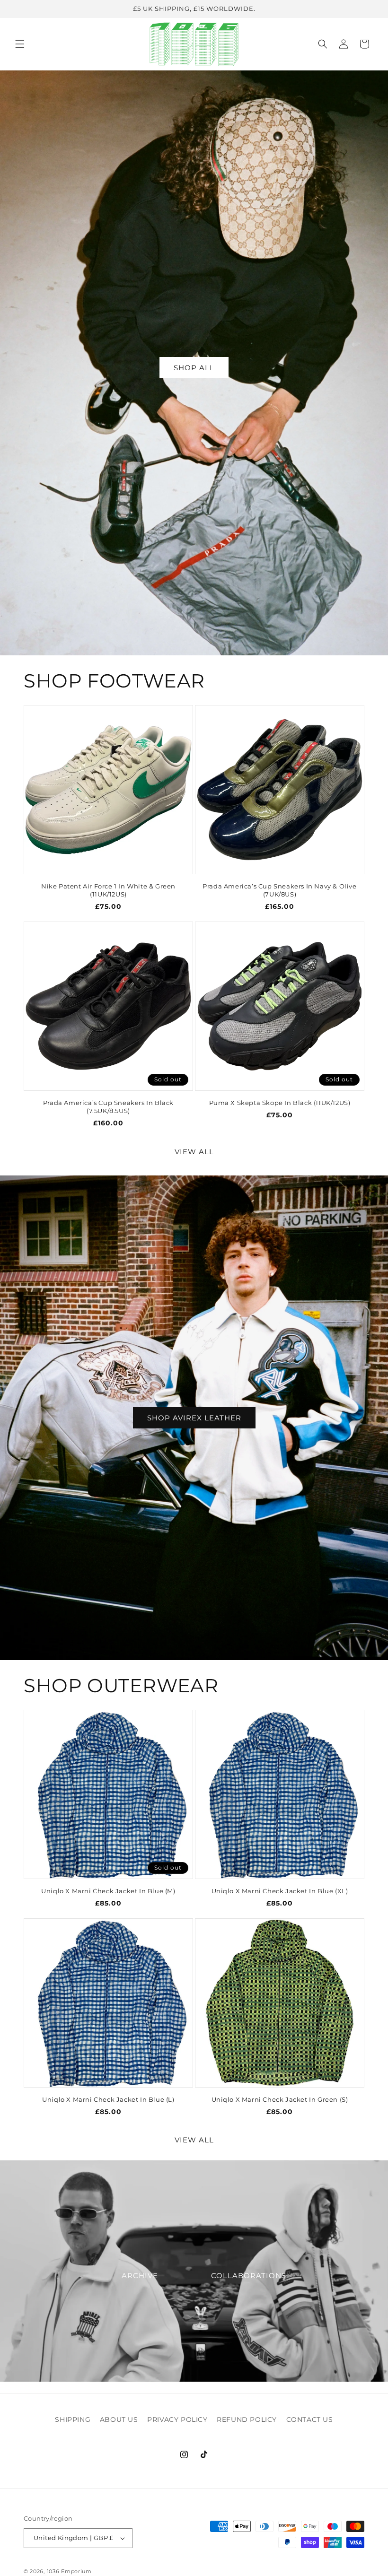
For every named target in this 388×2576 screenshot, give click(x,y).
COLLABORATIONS (249, 2276)
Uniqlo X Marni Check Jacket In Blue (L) (108, 2099)
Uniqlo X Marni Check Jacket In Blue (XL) (280, 1891)
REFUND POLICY (247, 2419)
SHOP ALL (194, 368)
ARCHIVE (140, 2276)
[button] (20, 44)
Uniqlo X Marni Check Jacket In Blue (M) (108, 1891)
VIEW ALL (194, 1152)
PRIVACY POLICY (177, 2419)
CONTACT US (310, 2419)
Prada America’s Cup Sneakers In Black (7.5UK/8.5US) (108, 1107)
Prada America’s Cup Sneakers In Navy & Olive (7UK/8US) (279, 890)
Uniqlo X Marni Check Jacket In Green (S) (280, 2099)
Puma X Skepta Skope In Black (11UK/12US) (280, 1103)
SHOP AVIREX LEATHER (194, 1417)
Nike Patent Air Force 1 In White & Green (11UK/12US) (108, 890)
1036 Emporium (69, 2571)
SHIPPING (73, 2419)
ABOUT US (119, 2419)
